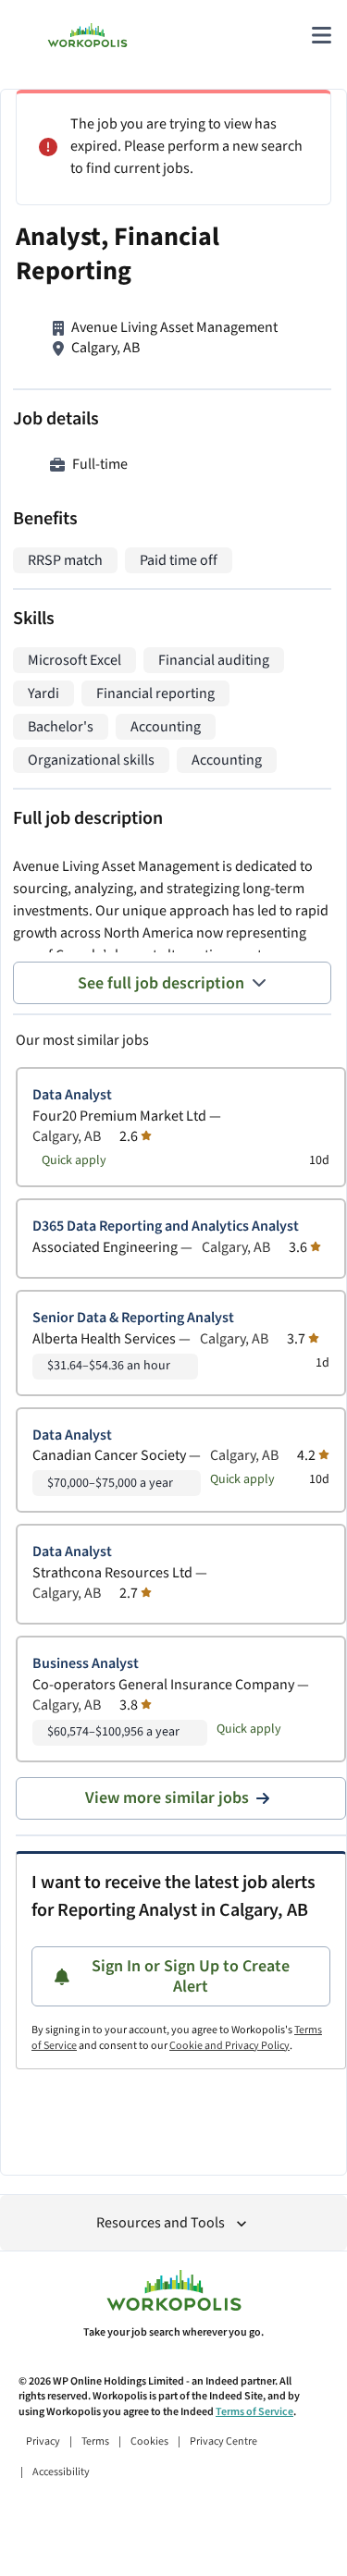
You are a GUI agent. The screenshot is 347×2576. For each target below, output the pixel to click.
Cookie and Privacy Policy (229, 2046)
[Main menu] (321, 35)
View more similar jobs (167, 1798)
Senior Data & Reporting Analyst (133, 1318)
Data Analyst (72, 1095)
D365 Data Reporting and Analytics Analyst (166, 1227)
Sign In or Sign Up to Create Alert (191, 1976)
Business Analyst (86, 1664)
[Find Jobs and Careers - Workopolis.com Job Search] (87, 35)
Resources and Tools (161, 2223)
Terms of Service (254, 2412)
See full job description (161, 983)
